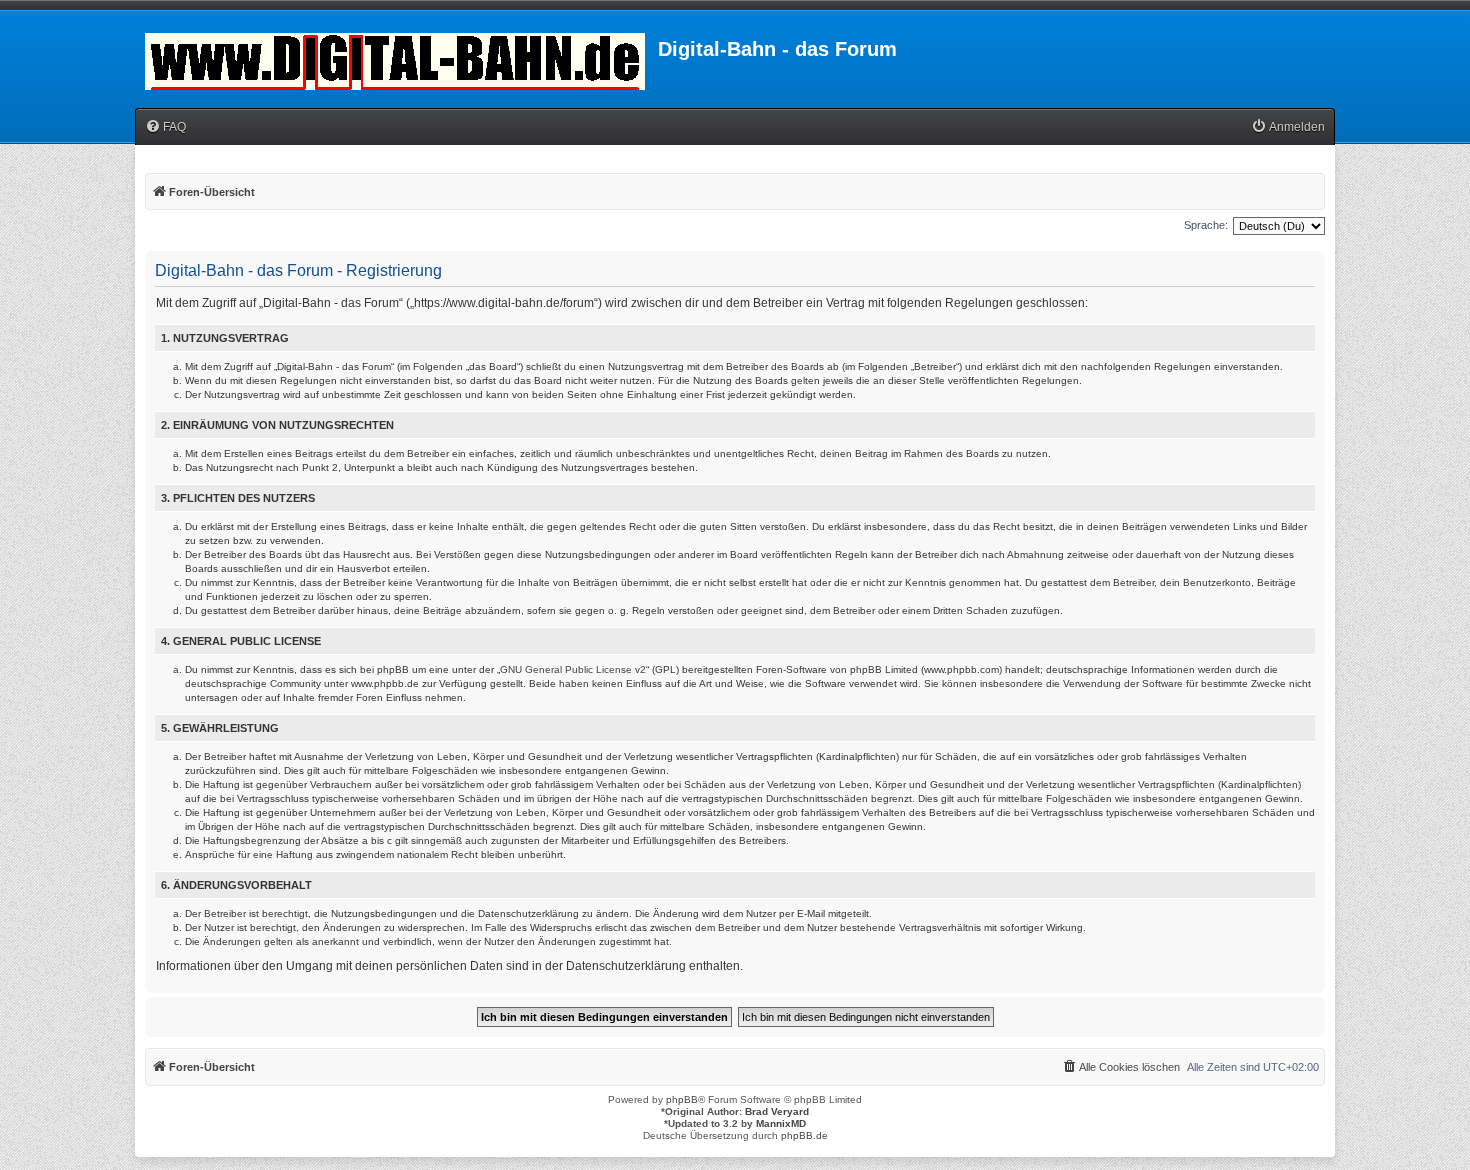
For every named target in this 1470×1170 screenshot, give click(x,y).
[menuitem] (165, 127)
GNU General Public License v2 (573, 669)
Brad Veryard (777, 1111)
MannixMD (781, 1123)
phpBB (682, 1099)
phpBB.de (804, 1135)
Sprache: (1206, 225)
